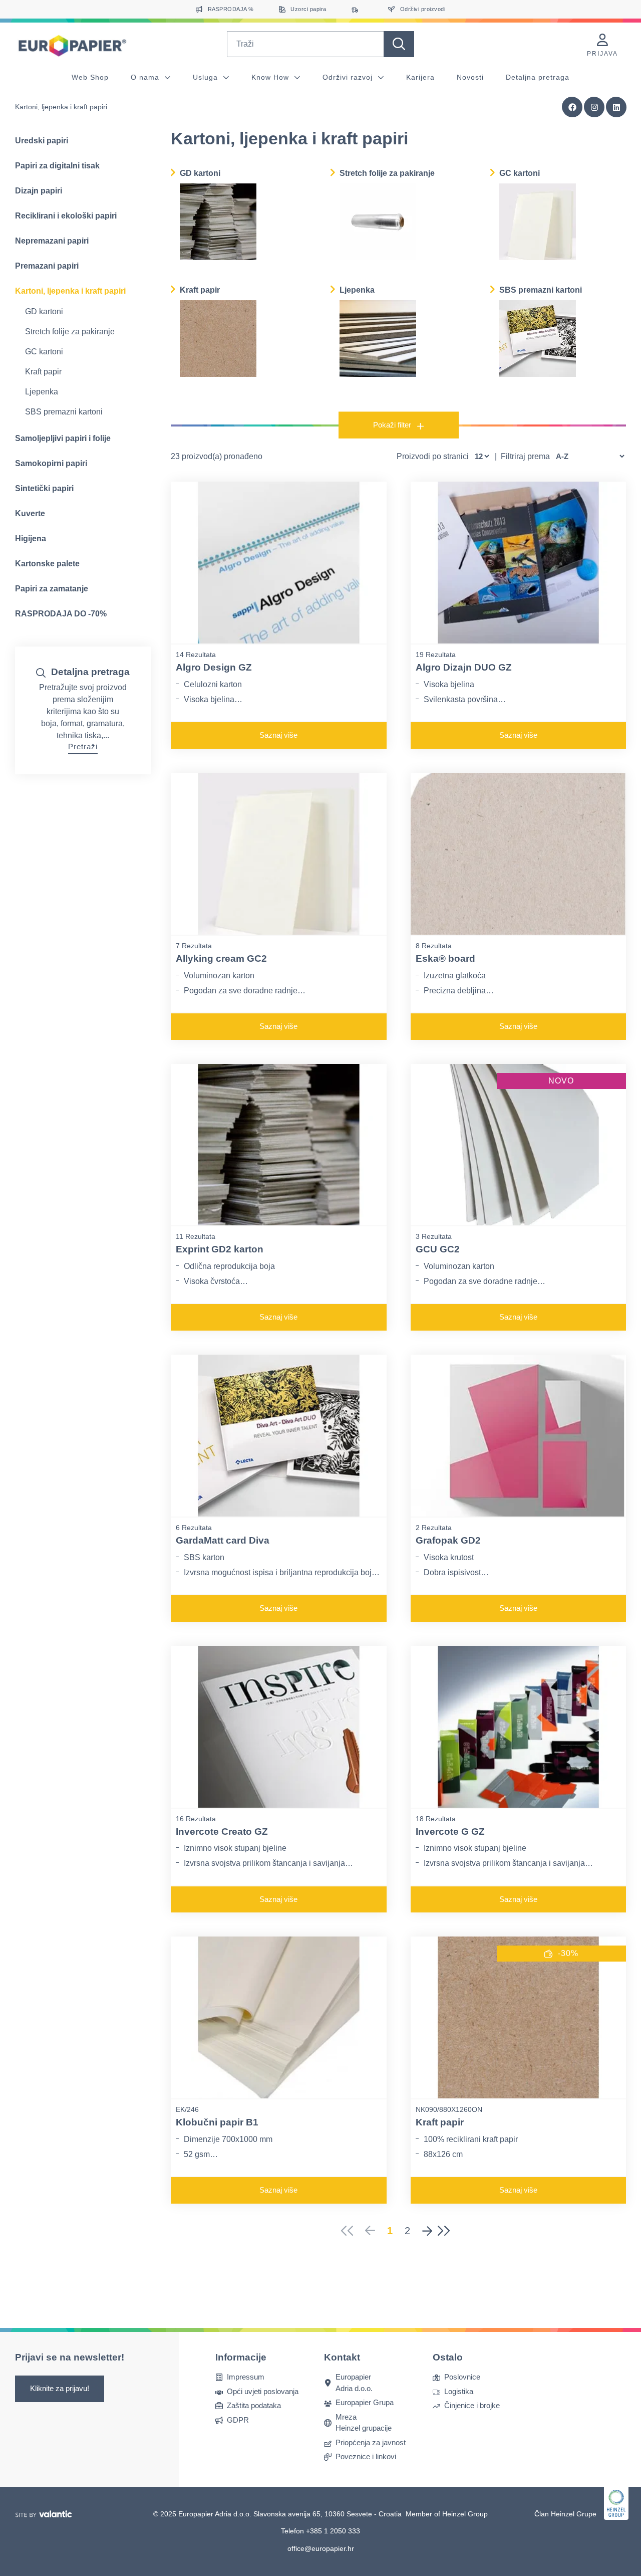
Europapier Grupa (365, 2402)
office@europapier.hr (321, 2548)
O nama (146, 77)
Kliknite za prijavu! (60, 2388)
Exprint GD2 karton (220, 1249)
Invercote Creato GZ (222, 1832)
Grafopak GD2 (448, 1540)
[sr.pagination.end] (447, 2231)
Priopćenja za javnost (371, 2442)
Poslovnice (462, 2377)
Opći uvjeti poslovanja (263, 2391)
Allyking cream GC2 (221, 958)
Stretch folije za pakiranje (70, 332)
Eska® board (445, 958)
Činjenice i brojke (472, 2405)
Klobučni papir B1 (217, 2122)
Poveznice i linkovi (366, 2456)
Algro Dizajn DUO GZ (464, 667)
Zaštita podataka (254, 2405)
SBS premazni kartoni (64, 412)
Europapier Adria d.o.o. (354, 2383)
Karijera (420, 77)
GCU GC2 (438, 1249)
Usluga (207, 77)
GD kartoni (44, 311)
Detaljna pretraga (538, 77)
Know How (271, 77)
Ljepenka (42, 392)
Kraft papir (43, 372)
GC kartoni (44, 352)
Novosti (470, 77)
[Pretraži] (399, 44)
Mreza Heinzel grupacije (364, 2423)
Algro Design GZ (214, 667)
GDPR (238, 2420)
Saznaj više (278, 735)
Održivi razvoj (349, 77)
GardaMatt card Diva (223, 1540)
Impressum (246, 2377)
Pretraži (83, 746)
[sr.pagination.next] (427, 2231)
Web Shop (90, 77)
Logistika (459, 2391)
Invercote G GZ (450, 1832)
